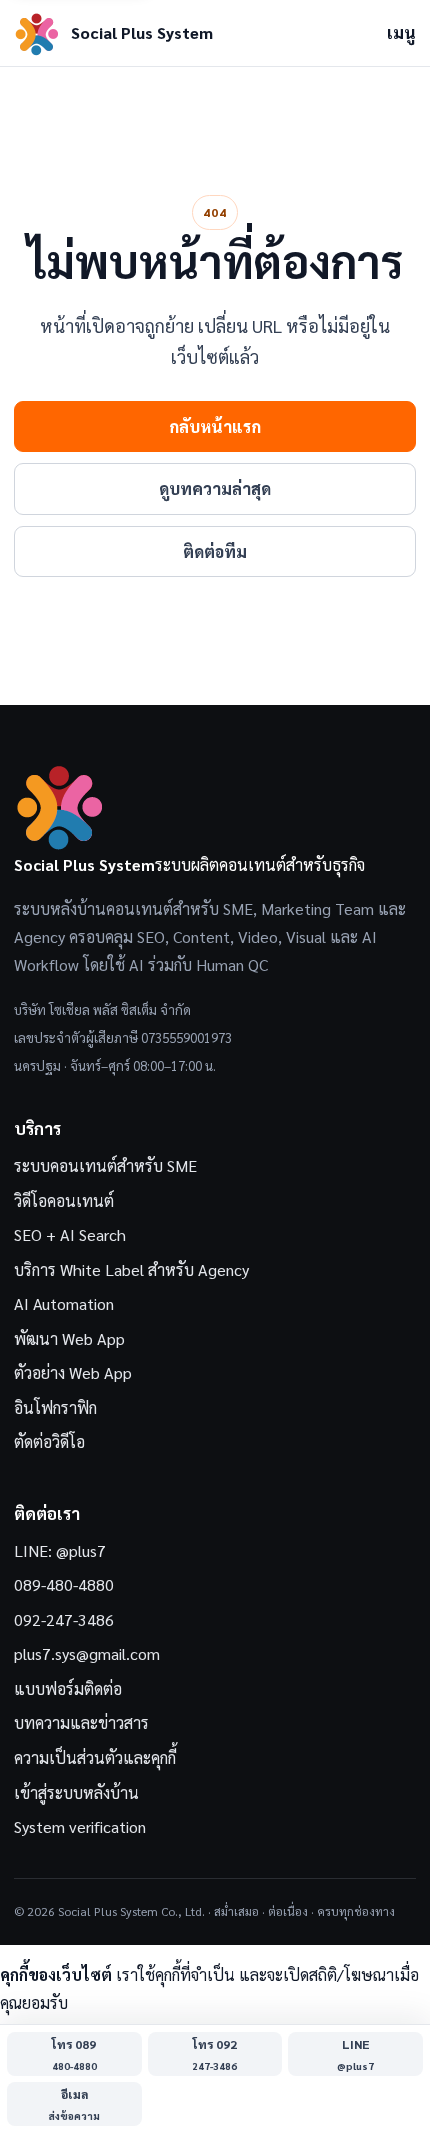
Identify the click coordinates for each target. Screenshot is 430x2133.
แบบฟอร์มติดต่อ (68, 1688)
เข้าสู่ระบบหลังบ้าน (76, 1792)
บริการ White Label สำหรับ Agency (131, 1269)
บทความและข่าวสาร (81, 1722)
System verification (80, 1826)
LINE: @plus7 (60, 1550)
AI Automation (64, 1303)
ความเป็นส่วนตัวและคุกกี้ (95, 1757)
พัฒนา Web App (69, 1338)
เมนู (401, 32)
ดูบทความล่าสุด (215, 488)
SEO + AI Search (70, 1234)
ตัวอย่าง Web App (73, 1372)
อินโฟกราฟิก (55, 1407)
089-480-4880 (64, 1584)
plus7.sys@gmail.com (87, 1653)
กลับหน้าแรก (215, 426)
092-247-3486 (64, 1619)
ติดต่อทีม (215, 551)
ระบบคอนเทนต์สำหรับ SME (105, 1165)
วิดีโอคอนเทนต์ (64, 1200)
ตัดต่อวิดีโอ (49, 1441)
